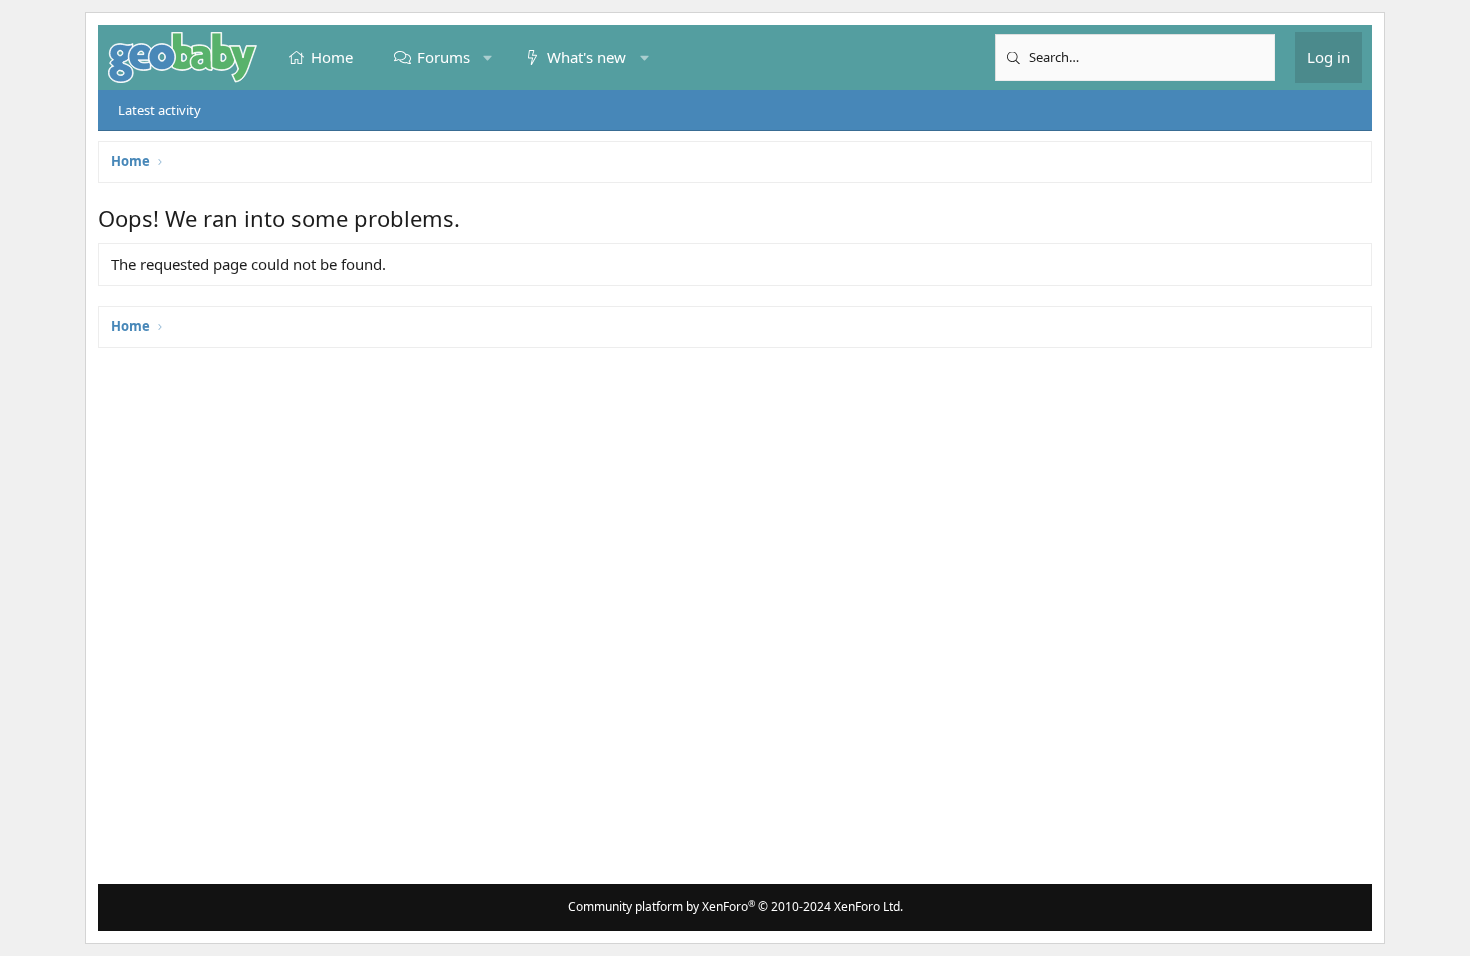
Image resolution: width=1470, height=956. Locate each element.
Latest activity (159, 110)
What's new (586, 57)
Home (332, 57)
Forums (443, 57)
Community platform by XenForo (735, 906)
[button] (487, 57)
